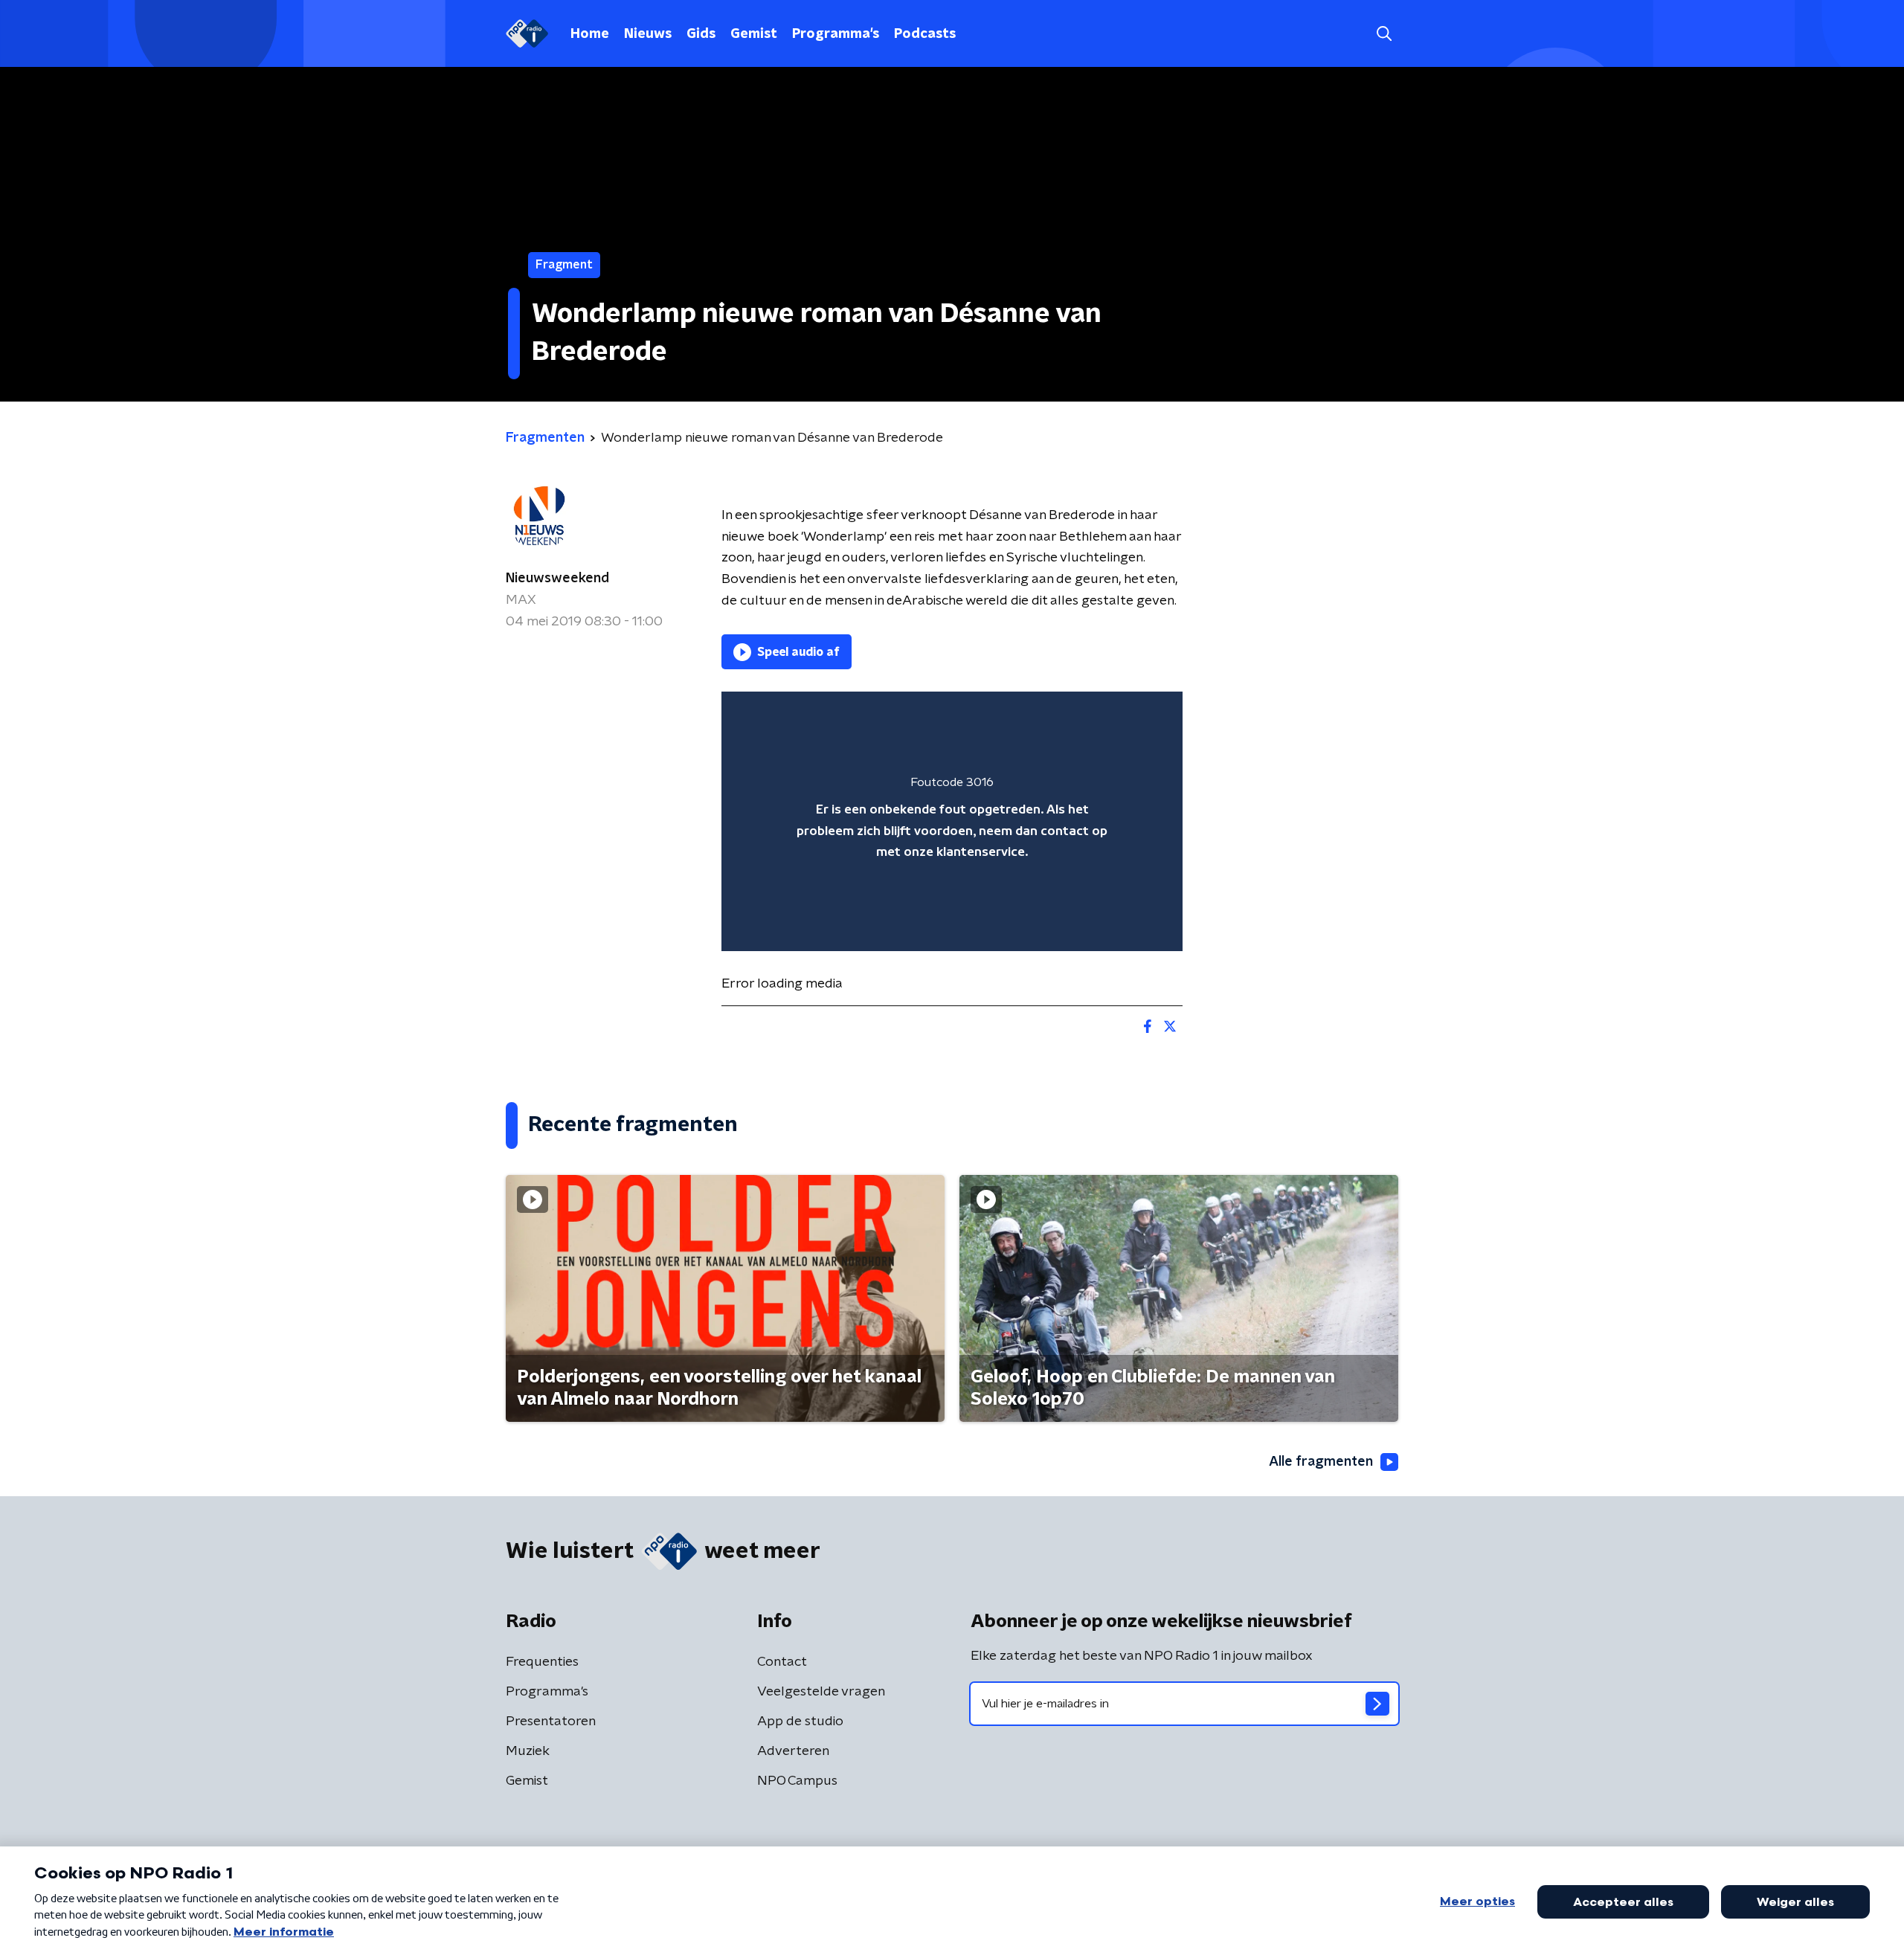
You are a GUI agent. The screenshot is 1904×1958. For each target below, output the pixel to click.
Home (590, 34)
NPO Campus (797, 1781)
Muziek (528, 1751)
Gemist (754, 34)
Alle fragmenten (1321, 1462)
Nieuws (648, 34)
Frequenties (542, 1662)
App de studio (800, 1722)
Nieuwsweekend (557, 579)
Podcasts (925, 34)
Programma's (836, 34)
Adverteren (793, 1751)
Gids (701, 34)
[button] (1384, 34)
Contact (782, 1662)
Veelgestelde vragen (821, 1692)
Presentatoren (551, 1722)
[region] (952, 821)
